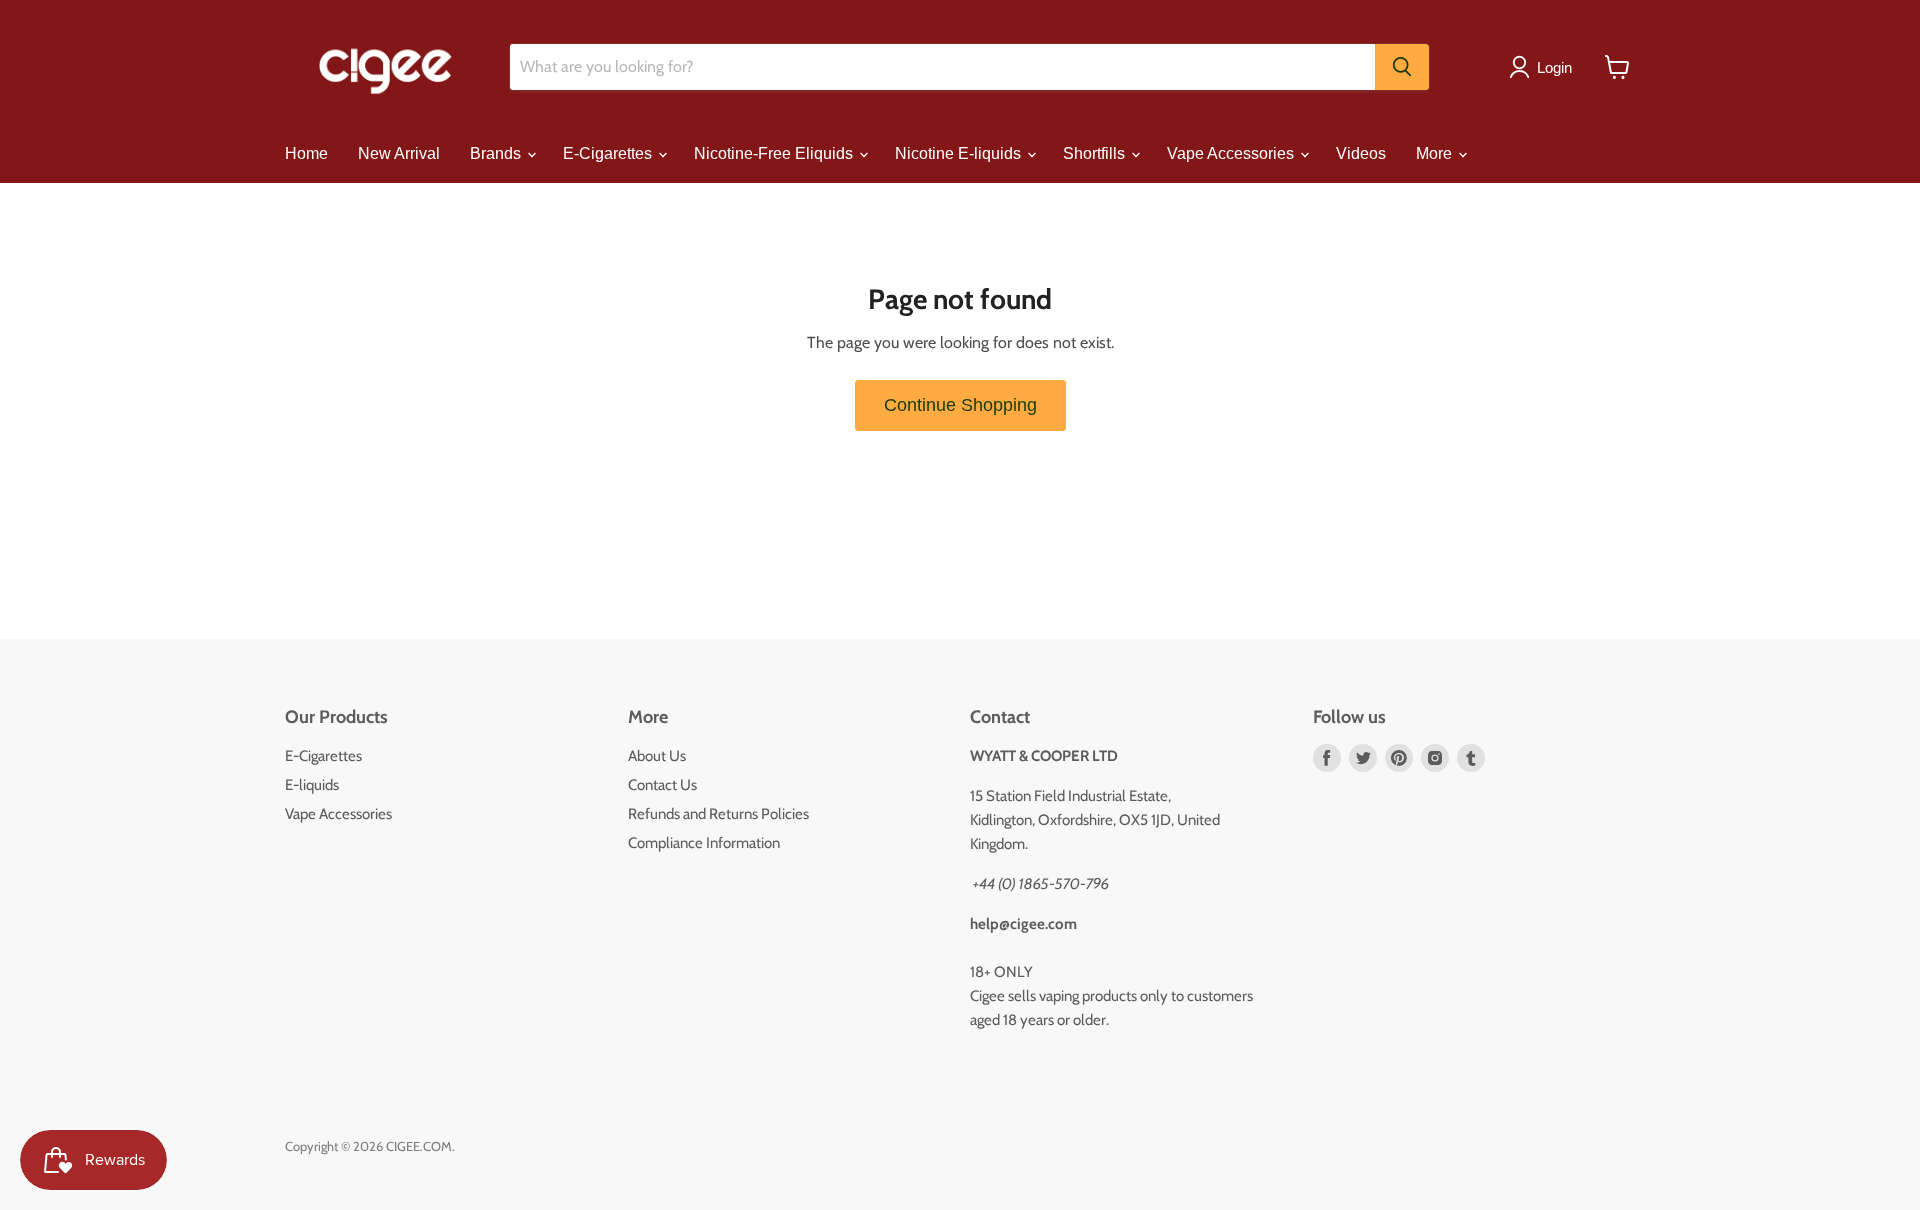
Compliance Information (704, 843)
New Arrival (399, 153)
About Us (657, 756)
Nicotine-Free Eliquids (775, 153)
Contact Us (662, 785)
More (1436, 153)
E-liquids (312, 785)
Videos (1361, 153)
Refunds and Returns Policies (718, 814)
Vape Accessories (1232, 153)
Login (1554, 67)
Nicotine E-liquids (960, 153)
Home (306, 153)
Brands (497, 153)
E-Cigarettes (609, 153)
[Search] (1402, 67)
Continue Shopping (960, 405)
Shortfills (1096, 153)
